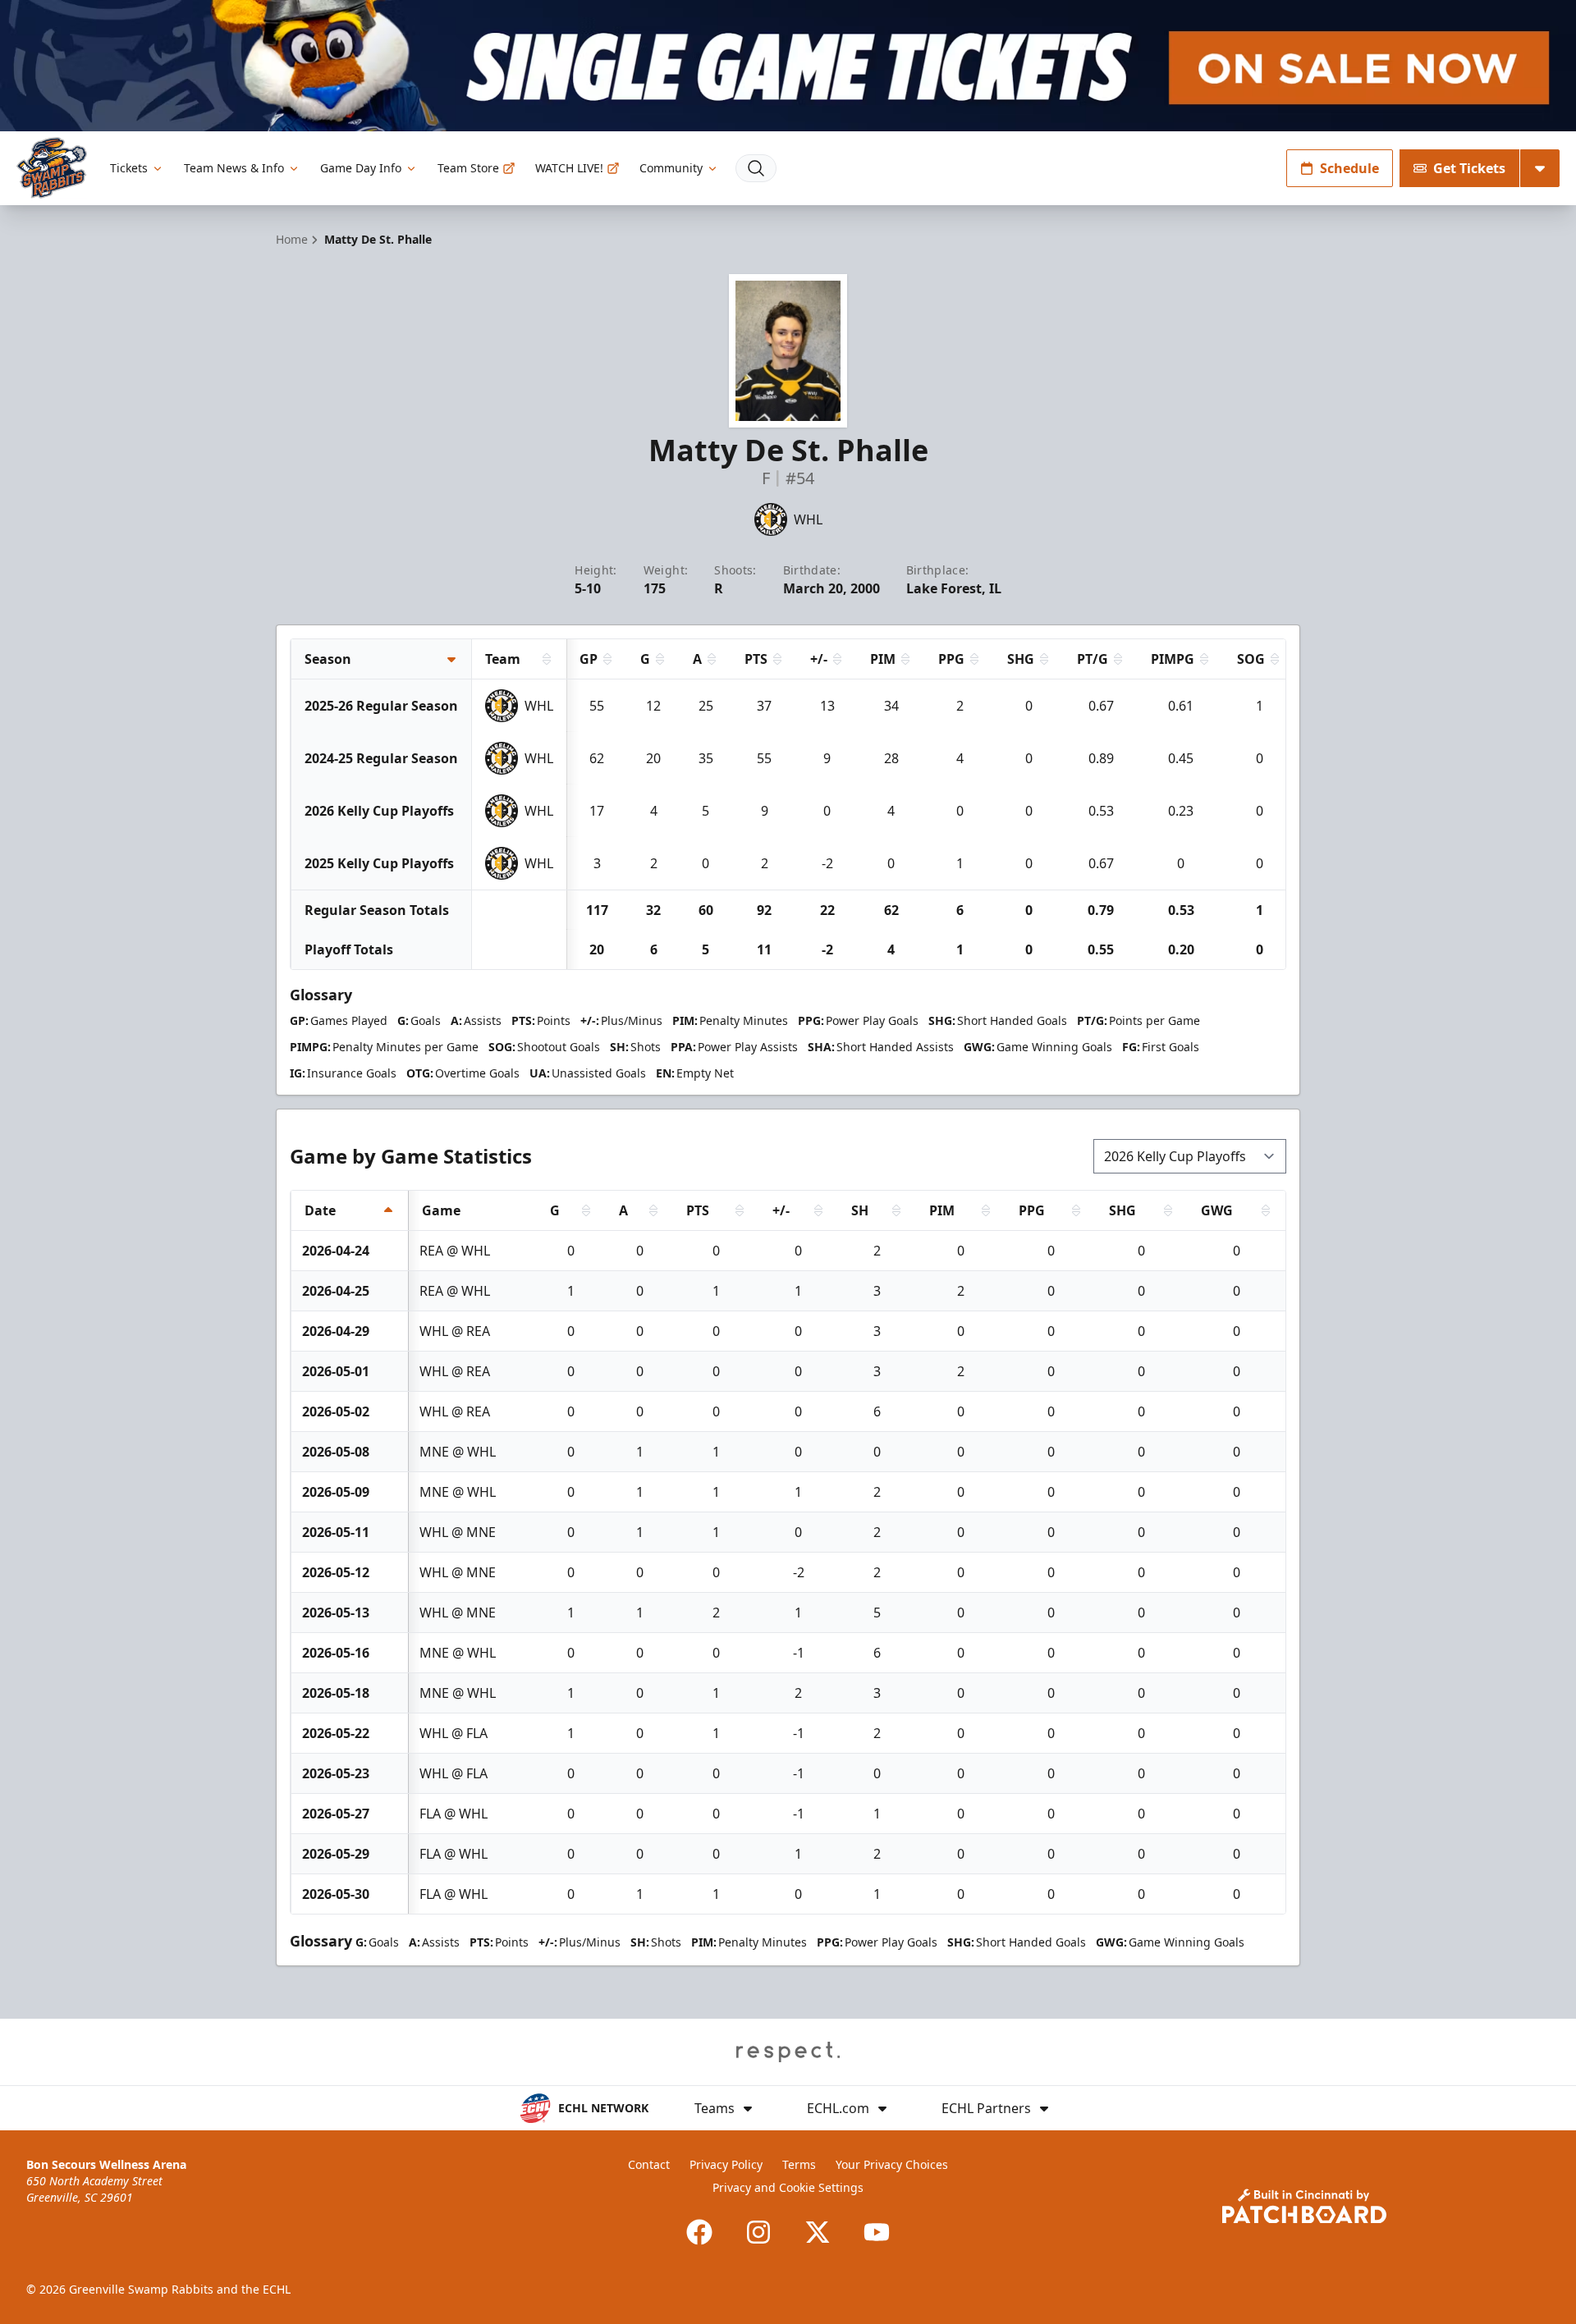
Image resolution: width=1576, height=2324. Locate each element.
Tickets (129, 168)
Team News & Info (234, 168)
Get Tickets (1469, 168)
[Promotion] (788, 66)
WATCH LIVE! (569, 168)
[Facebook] (699, 2232)
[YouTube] (877, 2232)
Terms (799, 2164)
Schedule (1349, 168)
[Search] (756, 168)
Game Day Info (361, 168)
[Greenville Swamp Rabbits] (52, 168)
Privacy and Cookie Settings (788, 2187)
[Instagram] (758, 2232)
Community (671, 168)
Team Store (468, 168)
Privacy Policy (726, 2164)
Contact (649, 2164)
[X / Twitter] (818, 2232)
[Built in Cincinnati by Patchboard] (1304, 2206)
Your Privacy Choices (892, 2164)
